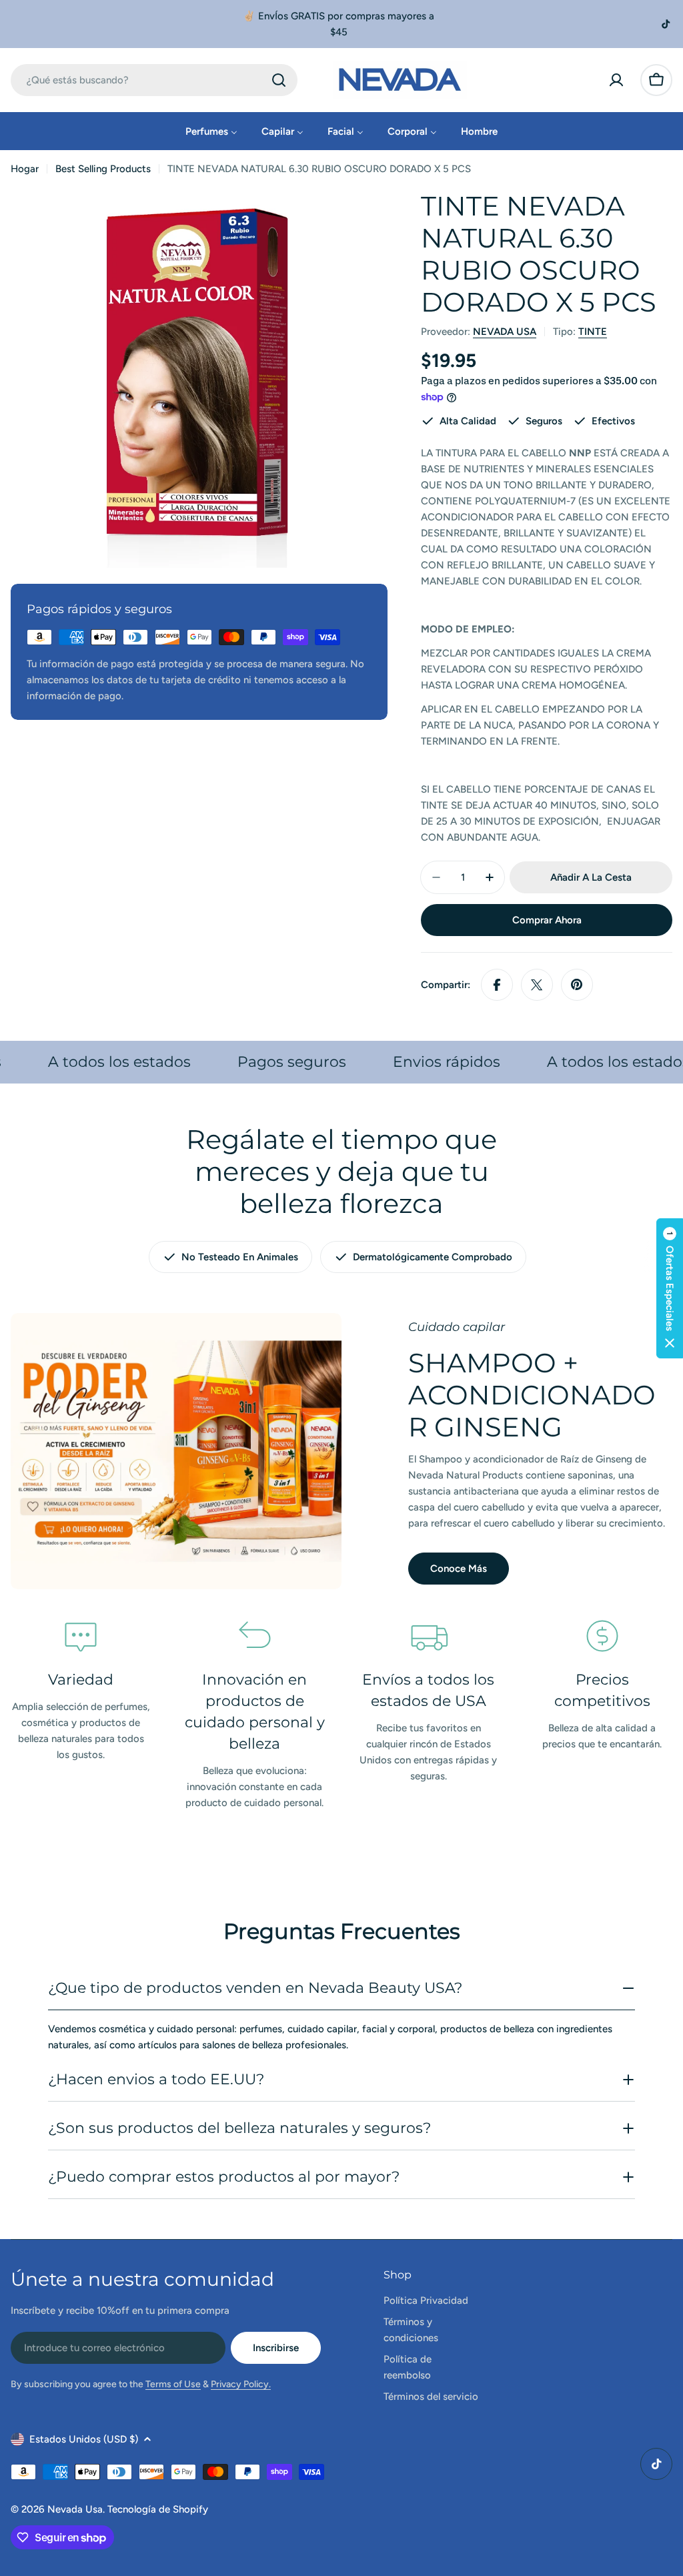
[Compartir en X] (537, 985)
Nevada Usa (75, 2509)
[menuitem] (211, 131)
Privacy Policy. (241, 2384)
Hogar (25, 169)
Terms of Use (173, 2384)
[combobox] (154, 80)
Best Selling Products (103, 169)
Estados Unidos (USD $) (84, 2439)
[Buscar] (279, 80)
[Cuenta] (616, 80)
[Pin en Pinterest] (577, 985)
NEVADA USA (505, 332)
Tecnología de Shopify (158, 2509)
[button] (670, 1288)
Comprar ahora (547, 920)
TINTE (593, 332)
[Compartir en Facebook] (497, 985)
